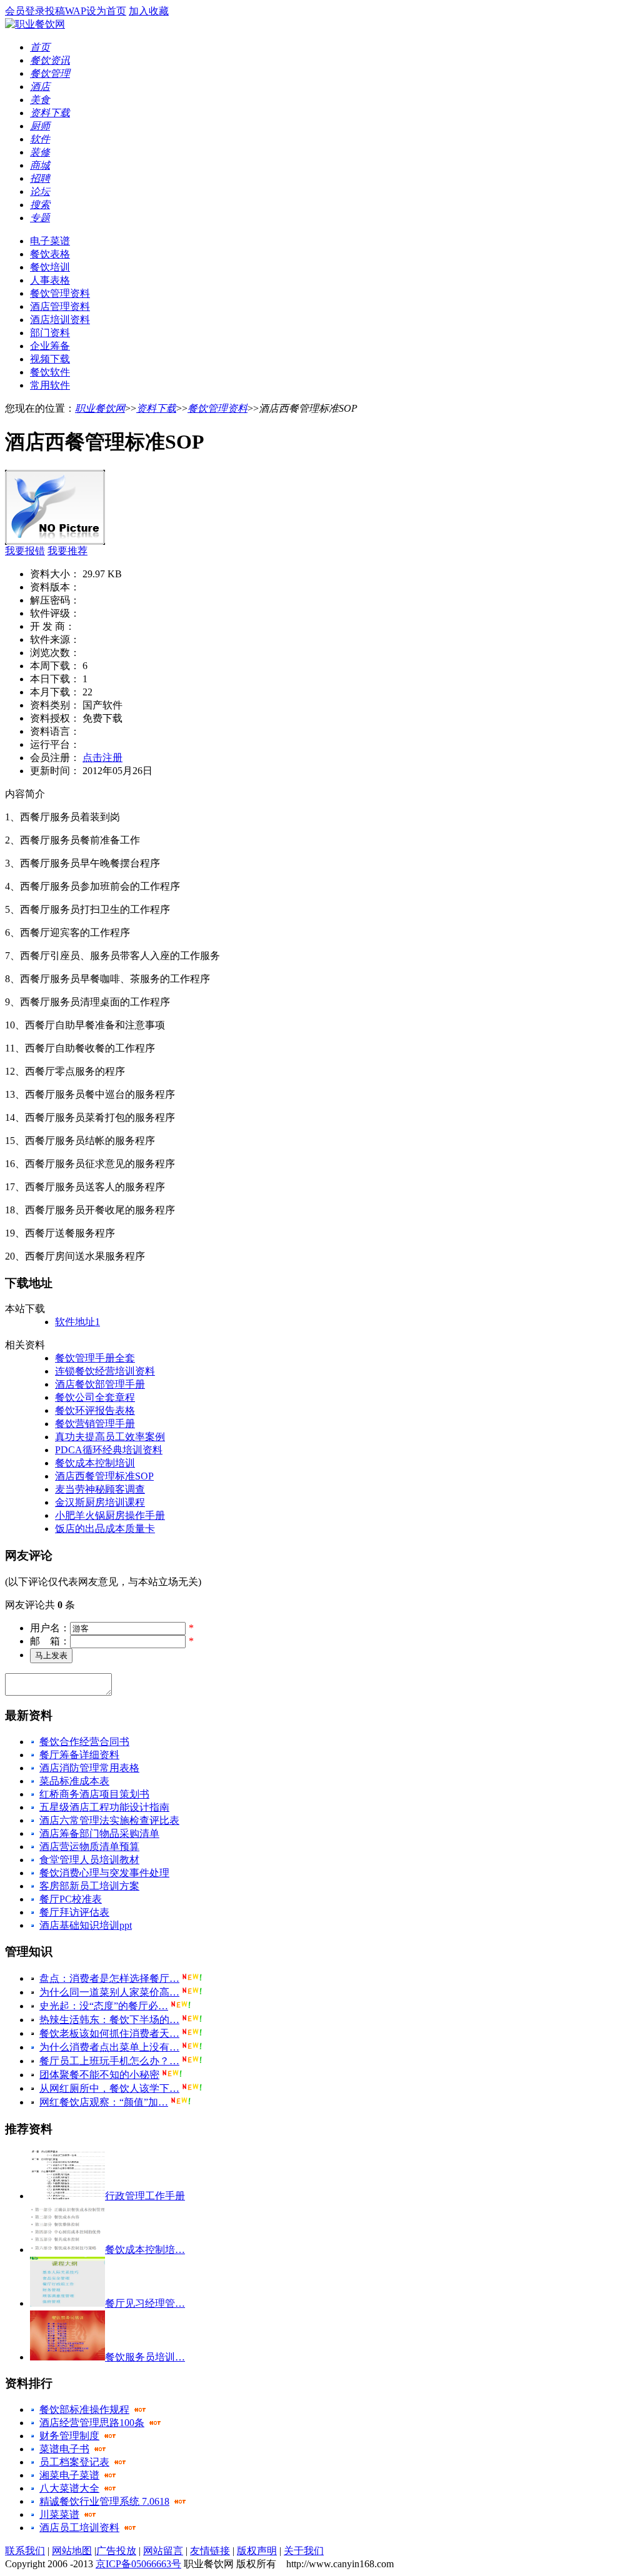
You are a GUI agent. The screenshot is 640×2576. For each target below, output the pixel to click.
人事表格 (50, 280)
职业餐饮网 (100, 408)
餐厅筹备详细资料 (79, 1755)
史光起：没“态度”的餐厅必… (104, 2006)
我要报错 (25, 551)
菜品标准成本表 (74, 1781)
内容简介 (25, 794)
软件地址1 (77, 1322)
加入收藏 (149, 11)
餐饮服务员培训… (145, 2357)
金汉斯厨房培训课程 (100, 1502)
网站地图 (72, 2551)
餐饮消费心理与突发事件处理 (104, 1873)
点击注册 (102, 758)
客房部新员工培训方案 (89, 1886)
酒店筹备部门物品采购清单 (99, 1833)
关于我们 (304, 2551)
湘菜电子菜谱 (69, 2475)
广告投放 (116, 2551)
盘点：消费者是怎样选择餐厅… (109, 1978)
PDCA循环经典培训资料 (109, 1450)
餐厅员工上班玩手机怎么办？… (109, 2061)
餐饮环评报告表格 (95, 1410)
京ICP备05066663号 (138, 2564)
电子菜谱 (50, 241)
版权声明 (257, 2551)
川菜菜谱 (59, 2514)
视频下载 (50, 359)
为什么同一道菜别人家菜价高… (109, 1992)
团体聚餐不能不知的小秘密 (99, 2075)
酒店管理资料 (60, 306)
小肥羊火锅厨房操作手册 (110, 1515)
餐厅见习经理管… (145, 2303)
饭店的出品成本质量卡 (105, 1529)
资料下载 (156, 408)
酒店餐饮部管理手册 (100, 1384)
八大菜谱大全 (69, 2488)
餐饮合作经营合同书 (84, 1742)
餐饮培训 (50, 267)
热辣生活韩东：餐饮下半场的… (109, 2020)
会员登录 (25, 11)
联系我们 (25, 2551)
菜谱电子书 (64, 2449)
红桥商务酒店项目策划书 (94, 1794)
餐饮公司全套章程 (95, 1397)
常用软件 (50, 385)
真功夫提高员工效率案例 (110, 1437)
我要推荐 (67, 551)
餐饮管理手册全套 (95, 1358)
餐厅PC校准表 (71, 1899)
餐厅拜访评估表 (74, 1912)
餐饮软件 (50, 372)
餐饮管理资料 (60, 293)
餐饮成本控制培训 (95, 1463)
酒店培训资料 (60, 320)
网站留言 (163, 2551)
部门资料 (50, 333)
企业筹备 (50, 346)
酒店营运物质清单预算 (89, 1847)
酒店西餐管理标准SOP (104, 1476)
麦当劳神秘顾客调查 (100, 1489)
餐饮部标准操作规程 (84, 2409)
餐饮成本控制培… (145, 2250)
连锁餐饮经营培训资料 (105, 1371)
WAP (76, 11)
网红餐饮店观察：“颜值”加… (104, 2102)
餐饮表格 (50, 254)
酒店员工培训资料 (79, 2528)
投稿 (55, 11)
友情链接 (210, 2551)
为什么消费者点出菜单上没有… (109, 2047)
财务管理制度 (69, 2436)
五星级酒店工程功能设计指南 (104, 1807)
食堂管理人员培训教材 (89, 1860)
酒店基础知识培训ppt (86, 1925)
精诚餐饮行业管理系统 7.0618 (104, 2501)
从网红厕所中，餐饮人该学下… (109, 2088)
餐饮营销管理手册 (95, 1424)
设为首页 (106, 11)
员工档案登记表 (74, 2462)
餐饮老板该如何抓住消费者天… (109, 2033)
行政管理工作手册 (145, 2196)
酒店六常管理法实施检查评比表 (109, 1820)
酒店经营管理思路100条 (92, 2423)
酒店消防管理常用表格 (89, 1768)
